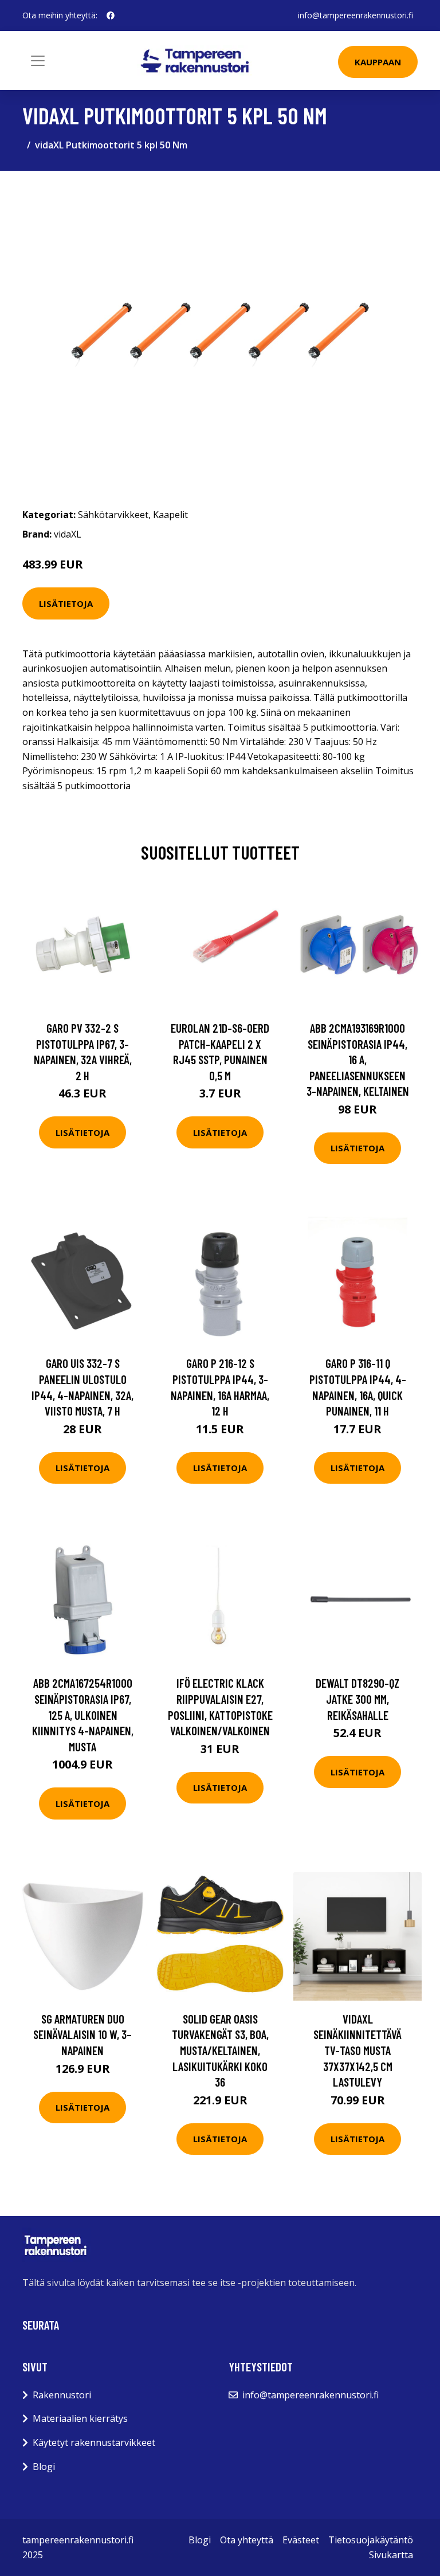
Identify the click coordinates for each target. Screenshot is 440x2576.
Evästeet (301, 2540)
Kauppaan (378, 62)
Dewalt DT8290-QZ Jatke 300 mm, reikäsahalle (357, 1699)
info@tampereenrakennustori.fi (355, 15)
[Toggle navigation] (38, 61)
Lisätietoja (66, 603)
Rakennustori (62, 2395)
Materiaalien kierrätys (80, 2418)
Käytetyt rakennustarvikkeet (94, 2442)
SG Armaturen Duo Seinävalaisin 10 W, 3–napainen (82, 2034)
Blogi (44, 2467)
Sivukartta (391, 2555)
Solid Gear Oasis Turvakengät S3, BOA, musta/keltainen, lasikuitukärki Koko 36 (220, 2050)
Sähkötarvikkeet (113, 515)
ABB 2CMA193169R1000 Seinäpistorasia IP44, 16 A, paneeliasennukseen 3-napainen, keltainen (358, 1059)
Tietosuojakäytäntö (371, 2540)
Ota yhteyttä (247, 2540)
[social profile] (111, 15)
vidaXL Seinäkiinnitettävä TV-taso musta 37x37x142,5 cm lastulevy (357, 2050)
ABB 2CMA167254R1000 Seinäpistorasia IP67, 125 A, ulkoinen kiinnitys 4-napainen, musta (83, 1714)
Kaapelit (170, 515)
